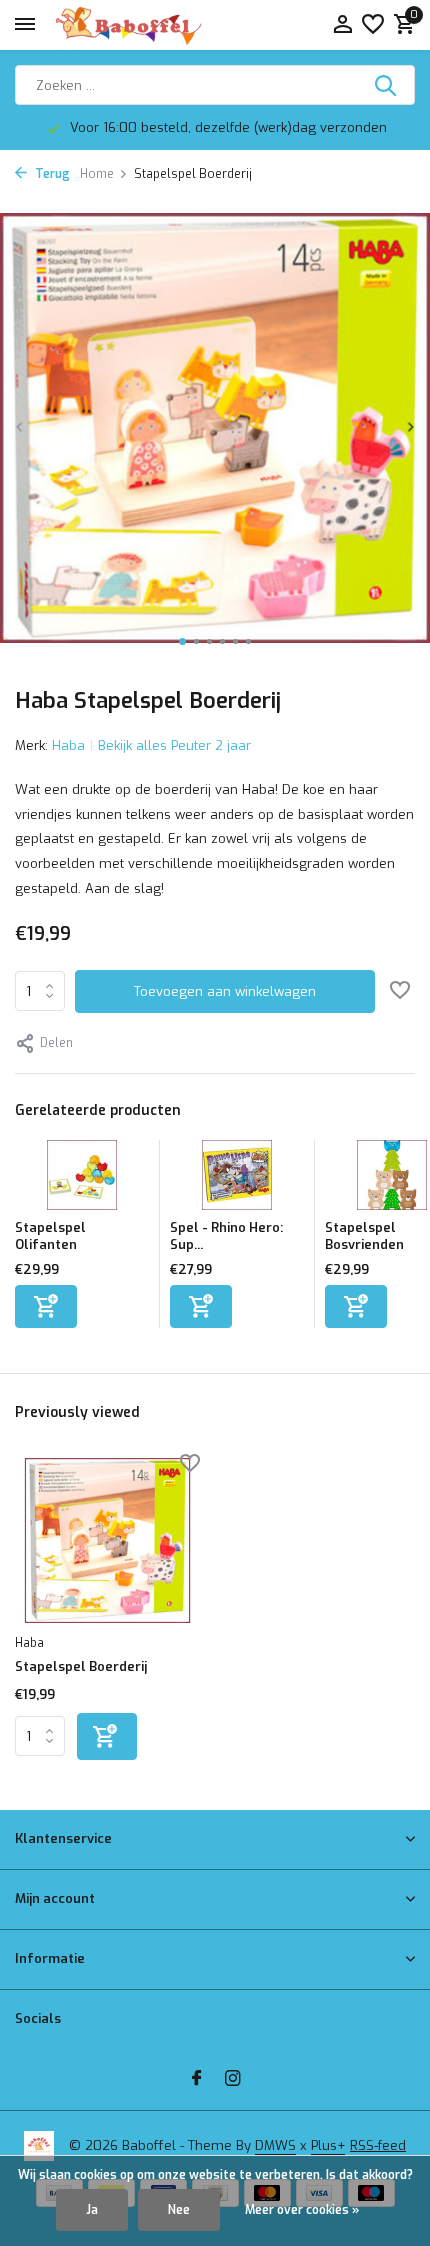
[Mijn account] (342, 25)
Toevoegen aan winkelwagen (225, 991)
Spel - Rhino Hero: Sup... (226, 1236)
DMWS (275, 2145)
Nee (179, 2210)
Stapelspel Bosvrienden (364, 1236)
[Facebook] (197, 2080)
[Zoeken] (387, 85)
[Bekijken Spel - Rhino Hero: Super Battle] (237, 1180)
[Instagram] (233, 2080)
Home (97, 174)
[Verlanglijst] (373, 25)
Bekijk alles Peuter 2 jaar (174, 745)
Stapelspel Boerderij (81, 1667)
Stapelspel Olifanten (50, 1236)
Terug (51, 174)
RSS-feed (378, 2145)
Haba (68, 745)
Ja (92, 2210)
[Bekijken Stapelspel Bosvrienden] (392, 1180)
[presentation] (20, 426)
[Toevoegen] (46, 1306)
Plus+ (328, 2145)
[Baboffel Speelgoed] (130, 25)
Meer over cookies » (302, 2210)
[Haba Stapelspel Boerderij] (107, 1541)
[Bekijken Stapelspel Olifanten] (82, 1180)
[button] (182, 641)
